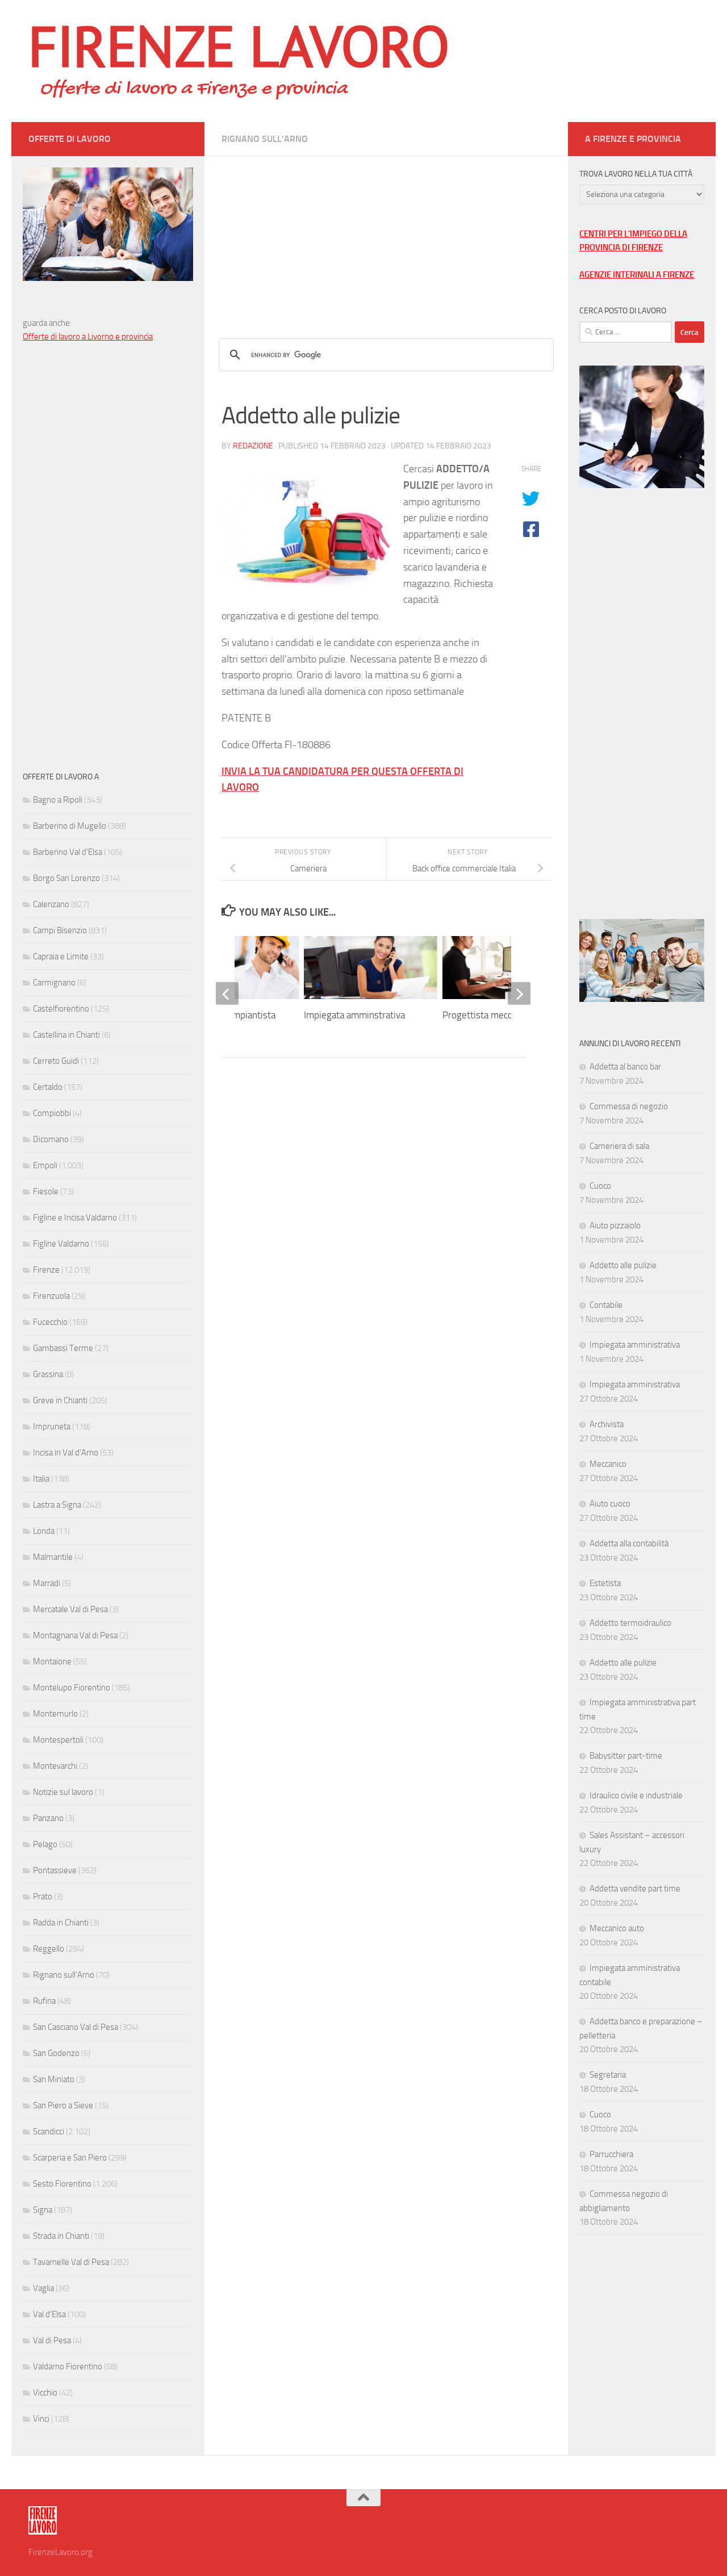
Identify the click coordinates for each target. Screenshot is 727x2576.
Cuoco (600, 1186)
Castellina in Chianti (66, 1035)
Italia (41, 1479)
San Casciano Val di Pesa (76, 2027)
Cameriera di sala (619, 1146)
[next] (519, 993)
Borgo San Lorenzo (66, 878)
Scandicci (49, 2132)
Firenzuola (51, 1296)
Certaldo (48, 1087)
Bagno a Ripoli (58, 800)
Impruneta (52, 1427)
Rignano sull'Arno (265, 139)
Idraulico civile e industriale (636, 1795)
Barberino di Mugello (70, 826)
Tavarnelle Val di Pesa (71, 2262)
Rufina (44, 2001)
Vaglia (43, 2288)
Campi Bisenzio (60, 930)
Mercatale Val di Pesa (70, 1609)
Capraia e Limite (61, 956)
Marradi (47, 1583)
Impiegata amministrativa (635, 1345)
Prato (43, 1897)
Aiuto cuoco (610, 1504)
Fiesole (46, 1191)
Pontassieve (55, 1870)
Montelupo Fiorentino (72, 1688)
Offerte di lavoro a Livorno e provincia (88, 337)
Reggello (49, 1949)
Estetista (605, 1583)
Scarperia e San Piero (70, 2158)
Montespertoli (58, 1740)
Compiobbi (52, 1113)
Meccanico (608, 1464)
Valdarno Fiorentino (68, 2367)
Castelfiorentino (61, 1009)
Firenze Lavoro (239, 45)
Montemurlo (55, 1714)
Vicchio (45, 2393)
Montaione (52, 1662)
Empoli (45, 1165)
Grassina (48, 1374)
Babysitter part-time (626, 1756)
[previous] (227, 993)
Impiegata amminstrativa (354, 1015)
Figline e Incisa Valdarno (75, 1218)
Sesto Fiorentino (62, 2184)
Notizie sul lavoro (63, 1792)
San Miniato (54, 2079)
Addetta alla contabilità (629, 1543)
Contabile (606, 1305)
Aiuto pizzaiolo (615, 1226)
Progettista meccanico (488, 1015)
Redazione (253, 446)
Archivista (607, 1424)
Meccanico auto (617, 1928)
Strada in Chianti (61, 2236)
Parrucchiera (611, 2154)
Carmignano (54, 983)
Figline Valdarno (61, 1244)
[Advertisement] (386, 236)
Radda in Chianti (61, 1923)
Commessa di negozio (629, 1106)
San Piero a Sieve (63, 2105)
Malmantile (53, 1557)
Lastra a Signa (57, 1505)
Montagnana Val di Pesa (75, 1635)
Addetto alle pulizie (623, 1265)
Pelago (45, 1844)
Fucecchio (50, 1322)
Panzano (48, 1818)
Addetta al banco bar (625, 1067)
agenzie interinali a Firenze (637, 275)
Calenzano (51, 904)
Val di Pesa (52, 2340)
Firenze (46, 1270)
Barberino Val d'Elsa (68, 852)
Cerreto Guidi (56, 1061)
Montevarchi (55, 1766)
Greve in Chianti (60, 1400)
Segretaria (608, 2075)
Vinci (41, 2419)
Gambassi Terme (63, 1348)
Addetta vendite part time (635, 1889)
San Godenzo (56, 2053)
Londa (44, 1531)
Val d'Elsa (49, 2314)
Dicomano (51, 1139)
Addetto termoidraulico (630, 1623)
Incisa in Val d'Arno (66, 1453)
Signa (43, 2210)
